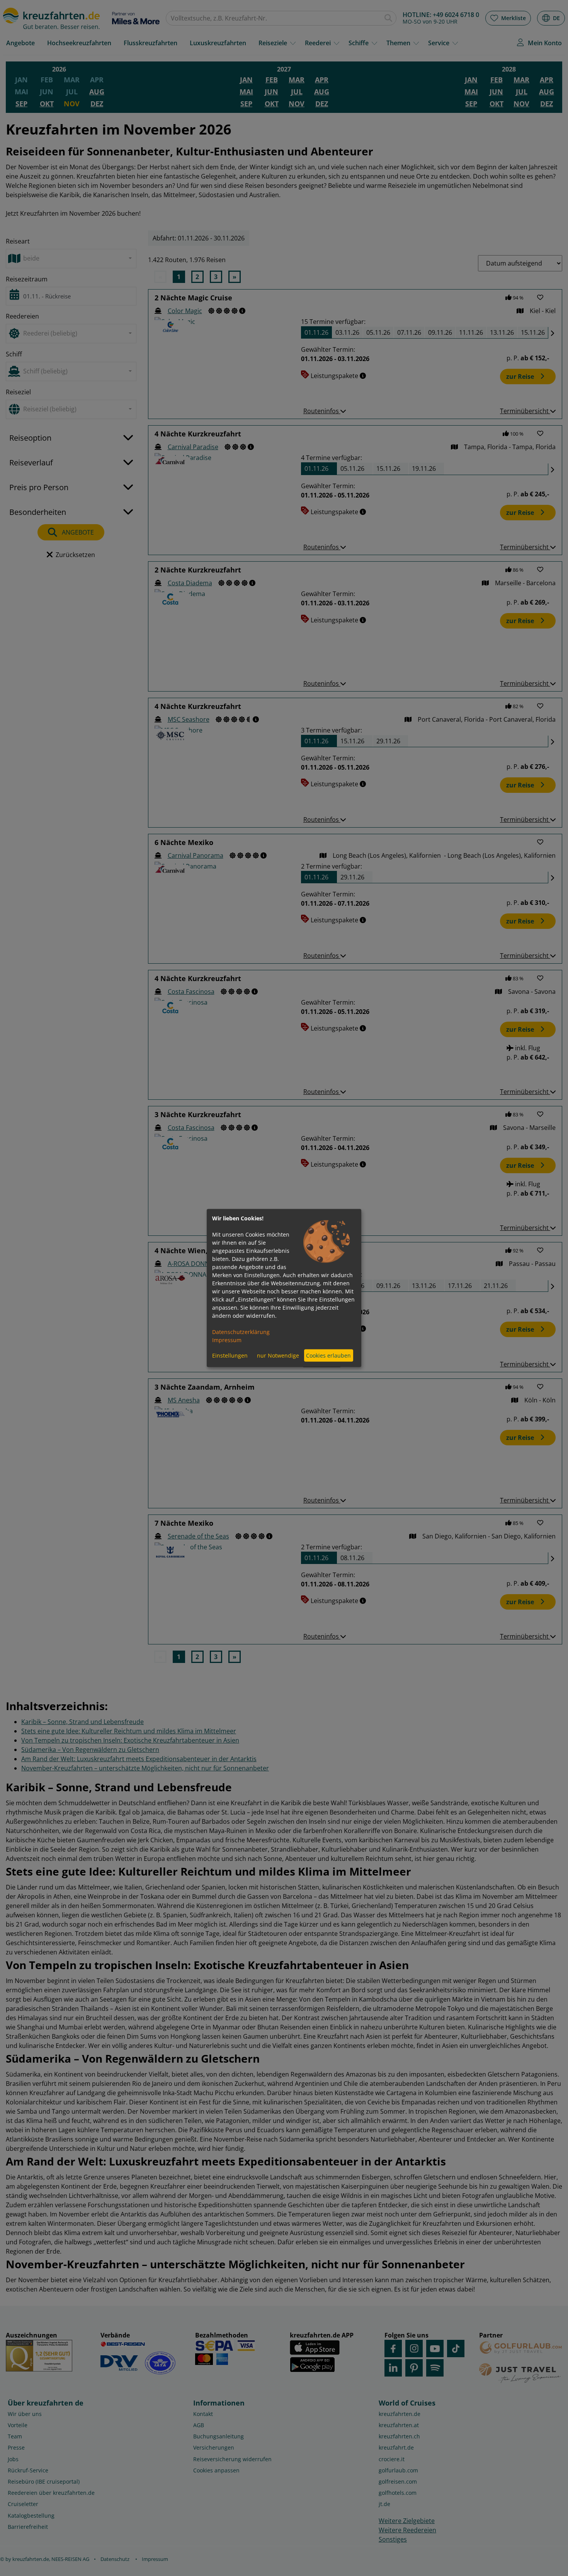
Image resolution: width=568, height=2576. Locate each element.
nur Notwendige (278, 1355)
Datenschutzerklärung (241, 1331)
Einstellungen (230, 1355)
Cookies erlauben (328, 1355)
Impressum (227, 1340)
